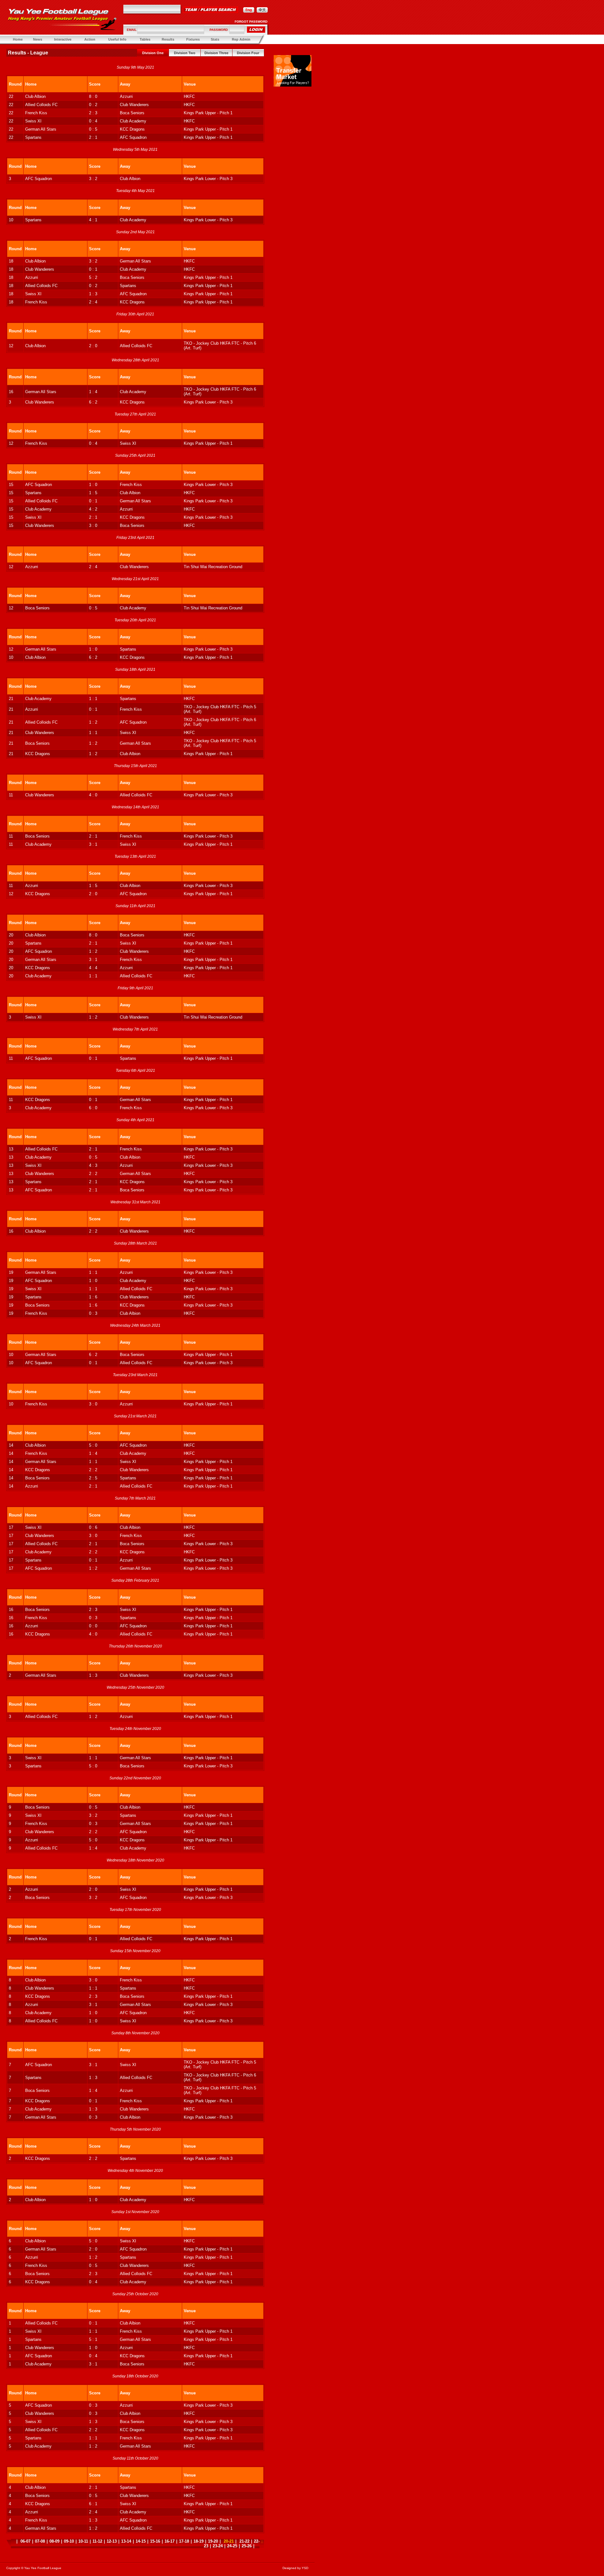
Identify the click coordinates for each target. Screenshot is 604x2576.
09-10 (69, 2541)
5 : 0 (93, 1445)
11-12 (97, 2541)
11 (11, 795)
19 (11, 1272)
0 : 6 (93, 1527)
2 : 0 (93, 346)
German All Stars (41, 129)
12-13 (112, 2541)
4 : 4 (93, 968)
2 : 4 (93, 302)
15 (11, 485)
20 (11, 935)
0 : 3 (93, 1313)
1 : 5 (93, 493)
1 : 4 (93, 392)
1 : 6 (93, 1297)
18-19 (199, 2541)
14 (11, 1445)
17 (11, 1527)
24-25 (232, 2546)
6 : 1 (93, 2504)
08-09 (54, 2541)
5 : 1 (93, 2339)
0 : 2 (93, 105)
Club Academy (133, 121)
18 (11, 261)
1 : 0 (93, 485)
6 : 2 (93, 402)
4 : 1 (93, 220)
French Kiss (36, 113)
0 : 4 (93, 121)
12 (11, 346)
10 (11, 220)
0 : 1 (93, 269)
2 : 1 (93, 137)
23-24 (218, 2546)
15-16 (155, 2541)
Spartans (33, 137)
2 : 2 (93, 1174)
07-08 (40, 2541)
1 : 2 (93, 722)
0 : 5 (93, 129)
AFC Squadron (133, 137)
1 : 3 (93, 294)
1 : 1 (93, 699)
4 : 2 (93, 509)
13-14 (126, 2541)
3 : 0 (93, 525)
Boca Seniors (132, 113)
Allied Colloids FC (41, 105)
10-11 (83, 2541)
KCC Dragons (132, 129)
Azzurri (126, 96)
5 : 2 (93, 277)
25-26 (247, 2546)
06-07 (25, 2541)
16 (11, 392)
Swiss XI (33, 121)
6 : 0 (93, 1108)
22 (11, 96)
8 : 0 (93, 96)
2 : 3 (93, 113)
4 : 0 (93, 795)
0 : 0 (93, 1626)
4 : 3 (93, 1165)
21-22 (244, 2541)
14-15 (141, 2541)
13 (11, 1149)
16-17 (170, 2541)
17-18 (184, 2541)
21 (11, 699)
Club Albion (35, 96)
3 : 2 (93, 179)
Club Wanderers (134, 105)
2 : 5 (93, 1478)
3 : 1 (93, 844)
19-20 (213, 2541)
